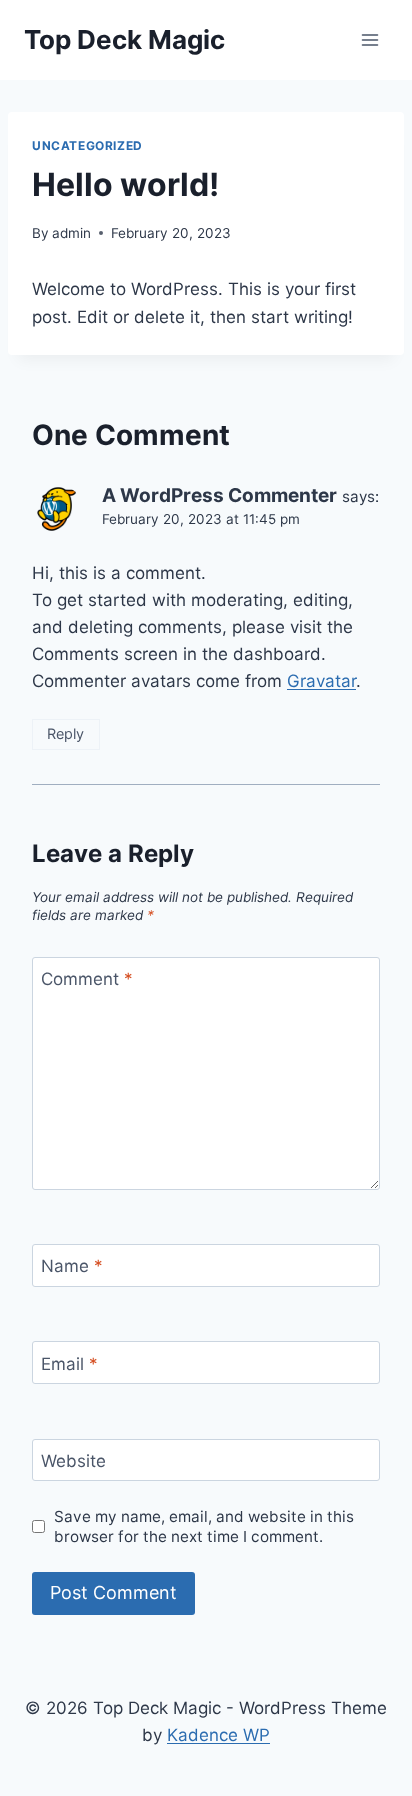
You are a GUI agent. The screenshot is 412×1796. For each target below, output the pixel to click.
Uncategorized (87, 145)
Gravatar (321, 681)
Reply (65, 733)
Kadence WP (218, 1735)
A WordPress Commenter (219, 495)
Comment (87, 979)
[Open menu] (369, 39)
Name (72, 1266)
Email (69, 1363)
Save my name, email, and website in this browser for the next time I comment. (204, 1526)
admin (71, 233)
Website (73, 1461)
